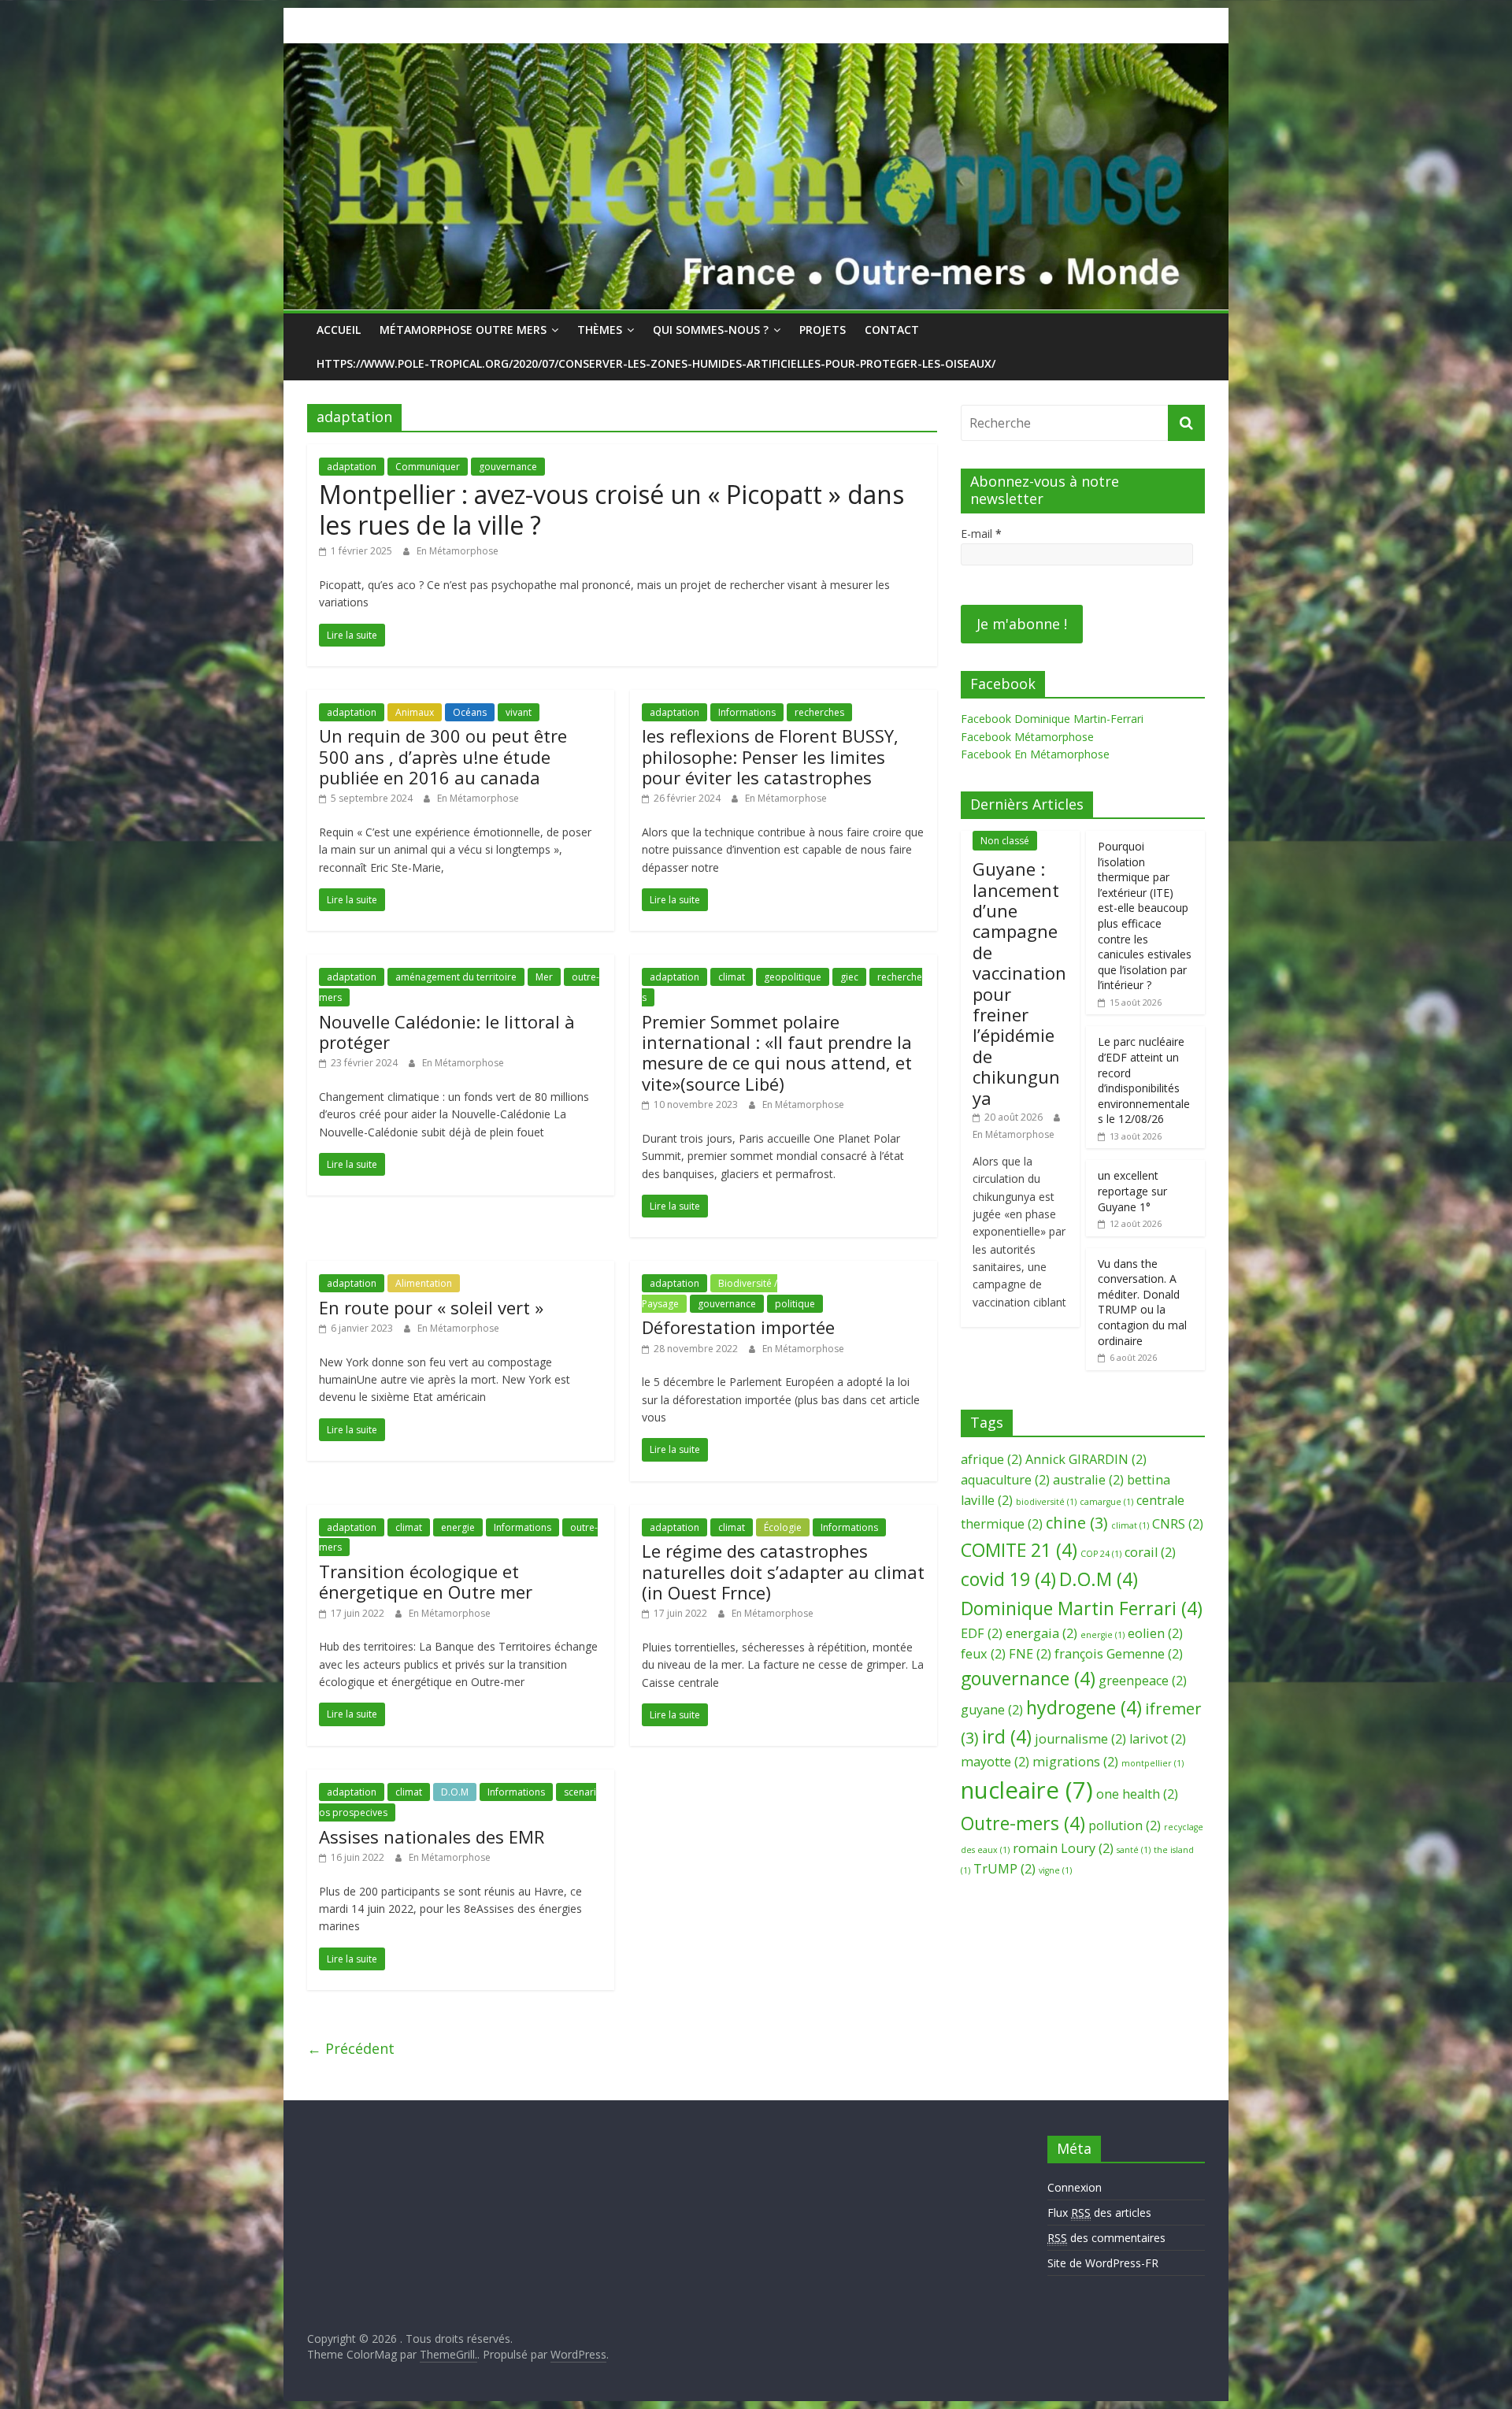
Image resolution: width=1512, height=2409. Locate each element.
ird (1007, 1736)
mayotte (995, 1762)
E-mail (981, 534)
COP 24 (1101, 1554)
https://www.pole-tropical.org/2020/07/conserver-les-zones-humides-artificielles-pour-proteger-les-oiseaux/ (656, 363)
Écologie (783, 1527)
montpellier (1153, 1763)
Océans (470, 712)
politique (795, 1304)
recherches (819, 712)
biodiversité (1046, 1502)
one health (1137, 1794)
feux (983, 1654)
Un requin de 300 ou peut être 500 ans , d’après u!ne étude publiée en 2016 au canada (443, 756)
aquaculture (1005, 1480)
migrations (1075, 1762)
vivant (519, 712)
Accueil (339, 330)
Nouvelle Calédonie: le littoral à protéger (447, 1032)
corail (1150, 1552)
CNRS (1178, 1524)
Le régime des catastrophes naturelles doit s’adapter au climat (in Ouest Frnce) (783, 1571)
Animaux (415, 712)
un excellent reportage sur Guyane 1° (1132, 1191)
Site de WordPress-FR (1103, 2263)
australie (1088, 1480)
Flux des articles (1099, 2213)
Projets (823, 330)
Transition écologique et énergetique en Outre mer (426, 1581)
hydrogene (1084, 1707)
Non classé (1005, 841)
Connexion (1075, 2187)
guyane (992, 1710)
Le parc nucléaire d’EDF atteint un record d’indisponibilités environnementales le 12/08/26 (1144, 1080)
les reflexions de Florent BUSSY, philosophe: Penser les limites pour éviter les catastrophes (770, 756)
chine (1077, 1523)
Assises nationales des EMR (432, 1836)
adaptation (352, 467)
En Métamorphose (458, 551)
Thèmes (600, 330)
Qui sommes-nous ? (711, 330)
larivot (1158, 1739)
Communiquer (428, 467)
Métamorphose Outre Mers (463, 330)
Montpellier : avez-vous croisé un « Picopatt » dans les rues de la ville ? (611, 509)
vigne (1055, 1870)
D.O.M (455, 1792)
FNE (1030, 1654)
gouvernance (508, 467)
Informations (747, 712)
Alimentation (424, 1283)
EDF (982, 1633)
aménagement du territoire (456, 977)
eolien (1155, 1633)
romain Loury (1063, 1848)
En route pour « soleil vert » (431, 1307)
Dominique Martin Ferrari (1082, 1608)
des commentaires (1106, 2238)
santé (1134, 1850)
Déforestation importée (738, 1327)
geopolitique (793, 977)
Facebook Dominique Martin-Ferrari (1052, 719)
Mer (544, 977)
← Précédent (351, 2048)
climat (732, 977)
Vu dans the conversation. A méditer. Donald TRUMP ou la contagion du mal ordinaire (1142, 1302)
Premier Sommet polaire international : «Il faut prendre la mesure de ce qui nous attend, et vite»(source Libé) (777, 1053)
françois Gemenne (1119, 1654)
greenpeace (1143, 1681)
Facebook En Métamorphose (1035, 754)
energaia (1041, 1633)
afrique (991, 1459)
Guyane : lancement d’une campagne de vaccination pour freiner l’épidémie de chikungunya (1019, 983)
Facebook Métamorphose (1027, 737)
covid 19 (1008, 1579)
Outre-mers (1023, 1823)
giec (849, 977)
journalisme (1080, 1739)
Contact (892, 330)
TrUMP (1004, 1869)
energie (458, 1527)
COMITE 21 (1019, 1550)
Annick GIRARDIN (1086, 1459)
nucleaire (1027, 1790)
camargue (1106, 1502)
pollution (1125, 1825)
